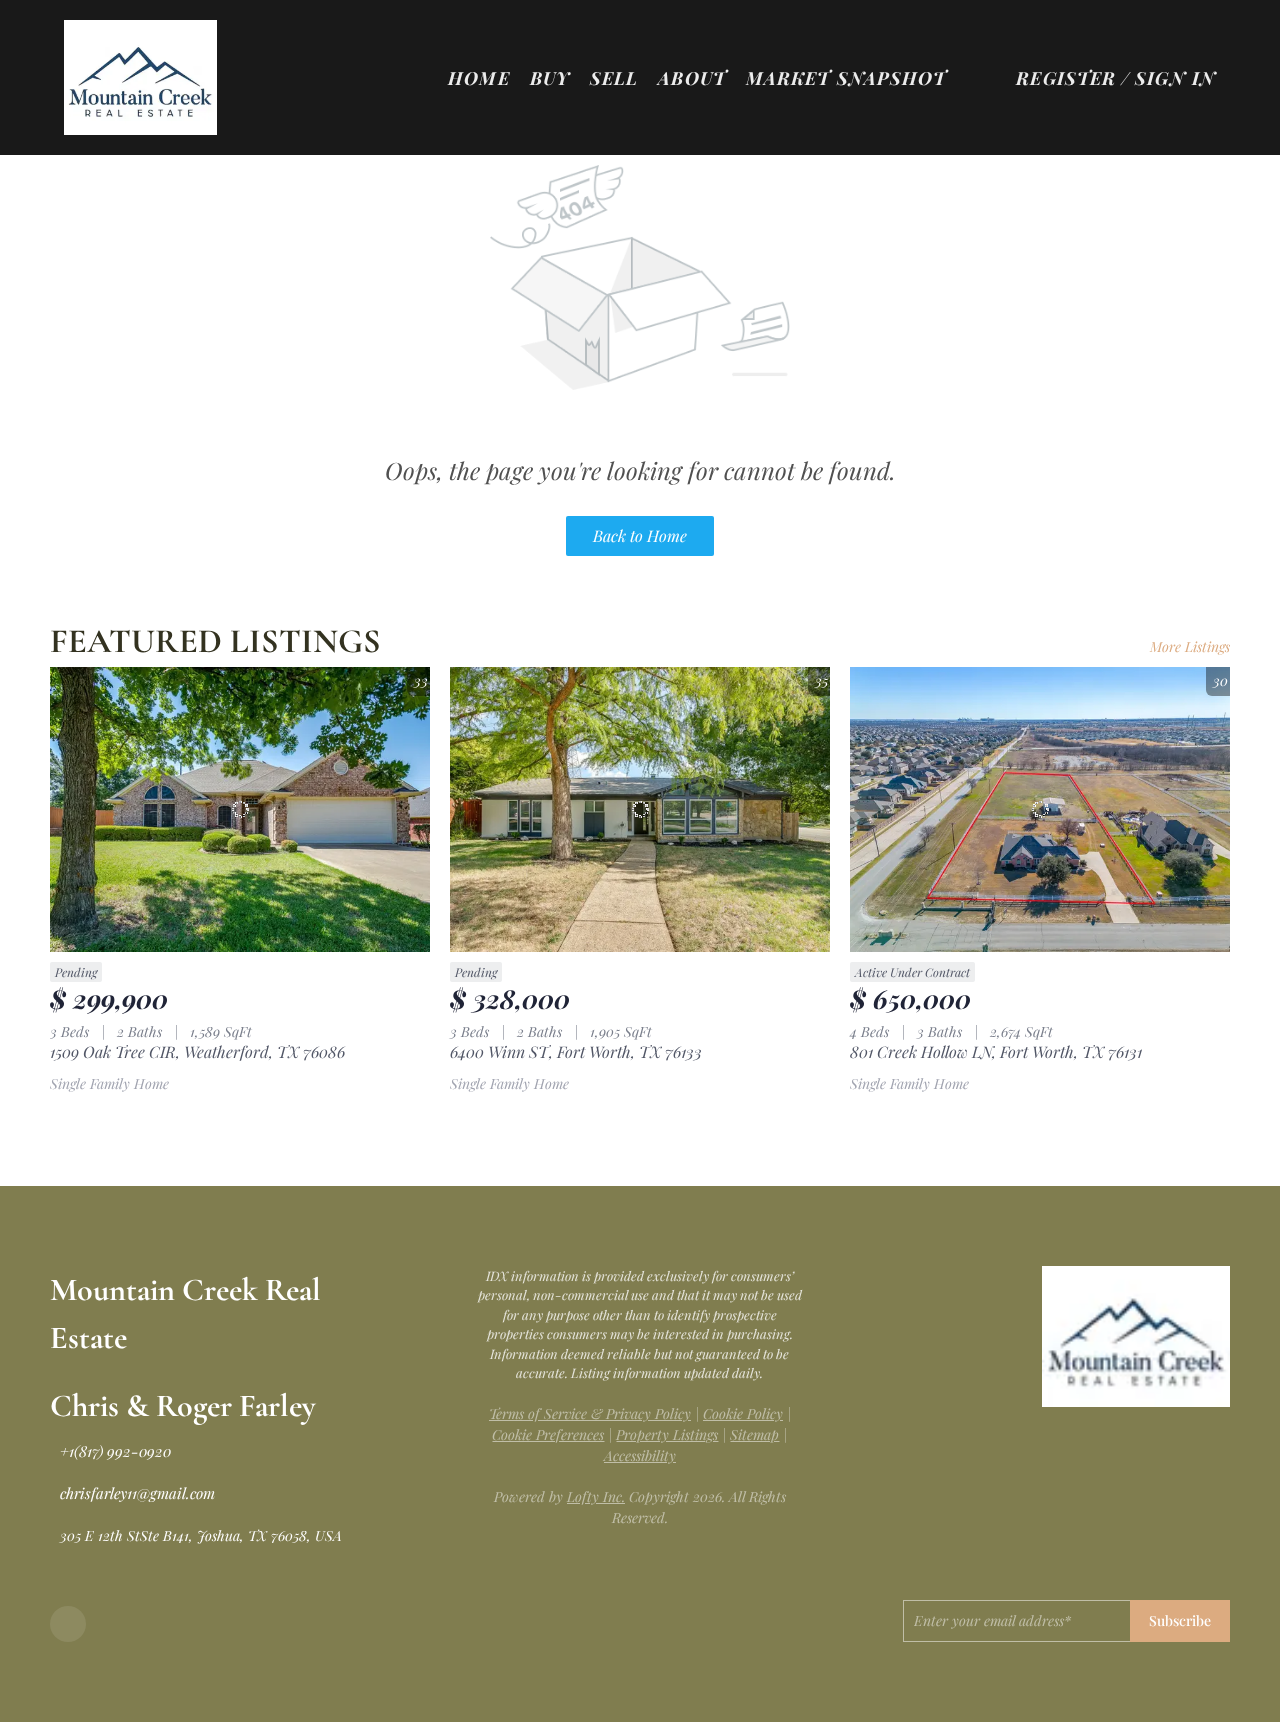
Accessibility (640, 1455)
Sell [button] (614, 78)
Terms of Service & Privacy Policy (590, 1413)
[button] (140, 77)
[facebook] (68, 1624)
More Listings (1190, 646)
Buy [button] (550, 78)
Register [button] (1066, 78)
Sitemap (754, 1434)
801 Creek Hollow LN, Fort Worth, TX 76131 (996, 1051)
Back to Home (640, 535)
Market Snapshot (846, 78)
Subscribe (1180, 1620)
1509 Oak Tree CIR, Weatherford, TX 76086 (197, 1051)
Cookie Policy (743, 1413)
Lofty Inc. (596, 1496)
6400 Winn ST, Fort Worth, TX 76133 (576, 1051)
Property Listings (667, 1434)
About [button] (692, 78)
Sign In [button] (1175, 78)
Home (478, 78)
